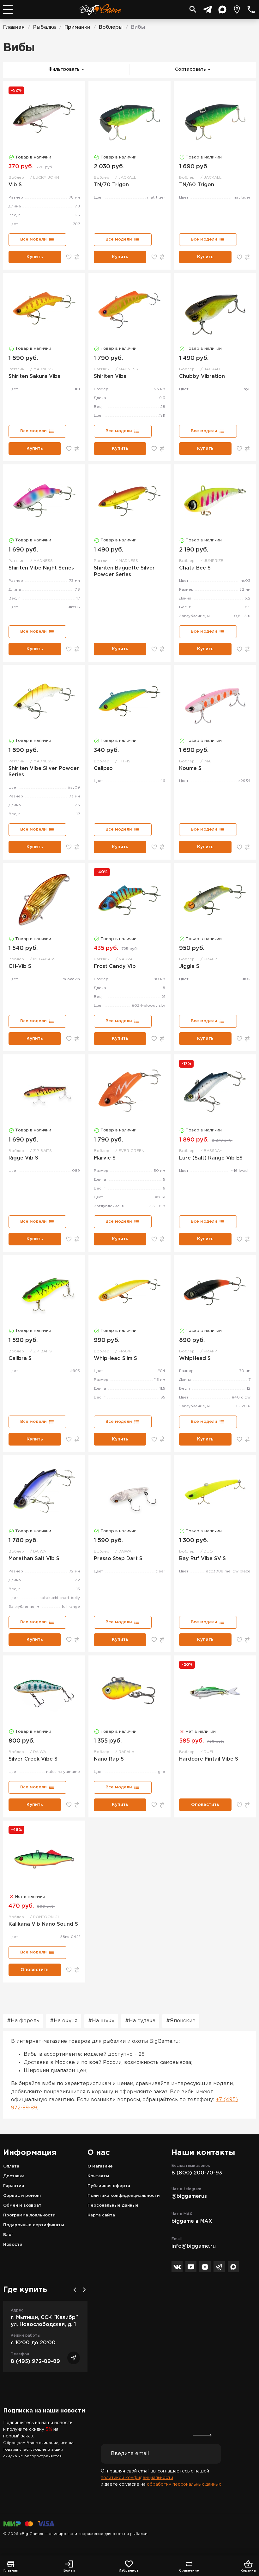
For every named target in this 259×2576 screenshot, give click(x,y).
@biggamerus (189, 2196)
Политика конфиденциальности (124, 2196)
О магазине (100, 2166)
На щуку (103, 2021)
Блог (8, 2235)
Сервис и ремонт (23, 2196)
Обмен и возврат (22, 2206)
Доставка (14, 2176)
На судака (142, 2021)
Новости (13, 2245)
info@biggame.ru (194, 2246)
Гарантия (14, 2186)
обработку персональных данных (184, 2484)
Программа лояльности (29, 2215)
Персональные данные (113, 2206)
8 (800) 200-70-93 (197, 2173)
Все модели (33, 239)
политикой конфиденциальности (137, 2478)
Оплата (11, 2166)
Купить (35, 257)
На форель (25, 2021)
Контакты (98, 2176)
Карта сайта (101, 2215)
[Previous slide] (75, 2290)
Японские (183, 2021)
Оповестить (205, 1805)
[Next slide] (84, 2290)
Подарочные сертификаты (34, 2225)
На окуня (66, 2021)
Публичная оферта (109, 2186)
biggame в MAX (192, 2221)
